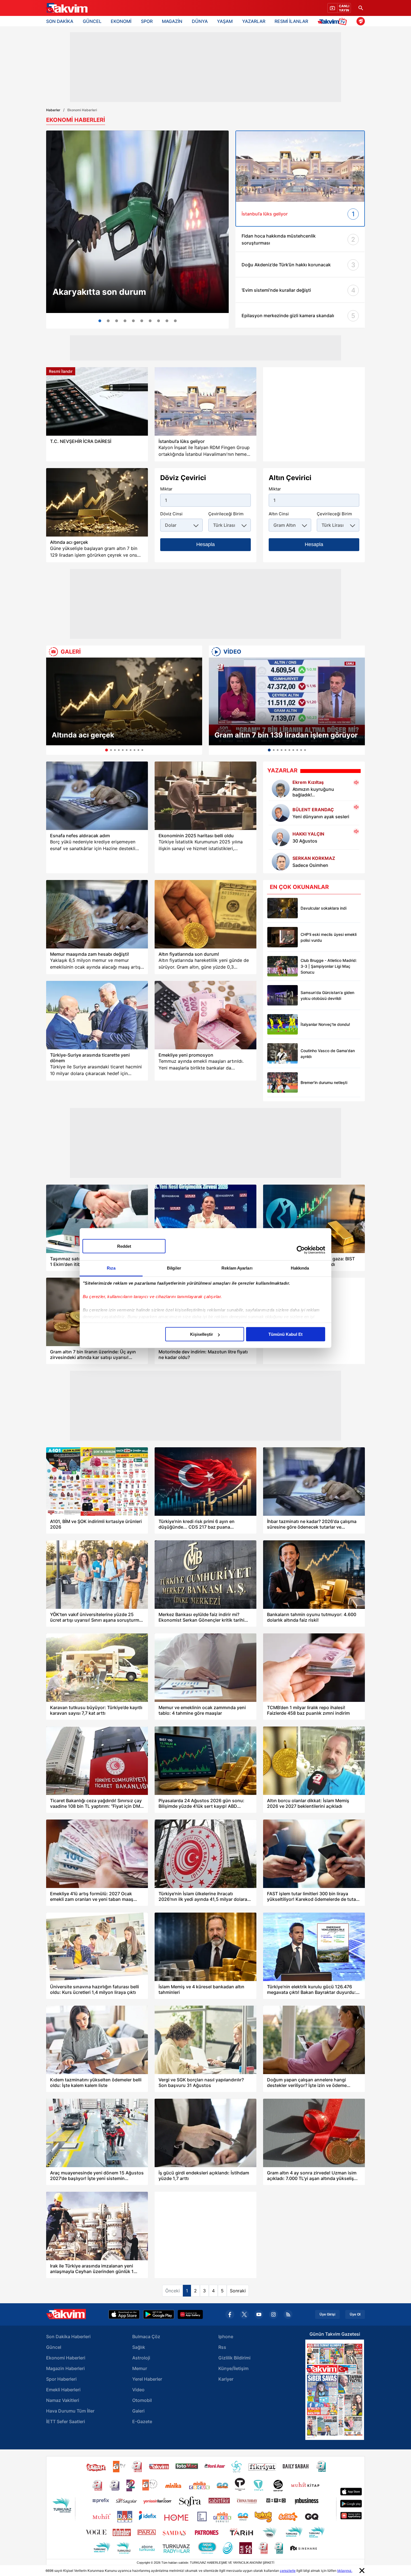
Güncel (54, 2347)
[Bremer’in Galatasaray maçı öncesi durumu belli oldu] (283, 1082)
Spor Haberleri (61, 2379)
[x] (244, 2314)
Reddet (124, 1246)
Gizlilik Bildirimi (234, 2358)
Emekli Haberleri (63, 2390)
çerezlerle (288, 2571)
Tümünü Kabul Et (285, 1334)
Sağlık (139, 2347)
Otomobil (142, 2400)
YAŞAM (225, 21)
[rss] (288, 2314)
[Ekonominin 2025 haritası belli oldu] (206, 796)
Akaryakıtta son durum (99, 292)
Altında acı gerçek (83, 735)
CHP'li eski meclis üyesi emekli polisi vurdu (329, 937)
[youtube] (259, 2314)
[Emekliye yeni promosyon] (206, 1015)
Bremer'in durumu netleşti (324, 1082)
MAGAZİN (172, 21)
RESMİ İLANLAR (291, 21)
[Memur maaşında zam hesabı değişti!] (97, 914)
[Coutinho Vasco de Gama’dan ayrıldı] (283, 1053)
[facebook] (230, 2314)
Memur (140, 2368)
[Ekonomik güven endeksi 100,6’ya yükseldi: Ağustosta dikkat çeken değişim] (159, 321)
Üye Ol (355, 2314)
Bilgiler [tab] (174, 1268)
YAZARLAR (254, 21)
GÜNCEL (92, 21)
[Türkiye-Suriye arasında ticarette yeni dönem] (97, 1015)
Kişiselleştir (202, 1334)
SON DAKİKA (60, 21)
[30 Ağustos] (281, 837)
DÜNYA (200, 21)
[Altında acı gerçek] (124, 701)
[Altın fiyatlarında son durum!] (206, 914)
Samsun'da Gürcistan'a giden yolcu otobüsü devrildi (327, 995)
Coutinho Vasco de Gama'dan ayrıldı (328, 1054)
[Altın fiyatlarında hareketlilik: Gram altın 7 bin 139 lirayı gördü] (167, 321)
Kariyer (226, 2379)
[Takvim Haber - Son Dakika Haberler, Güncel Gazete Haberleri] (67, 8)
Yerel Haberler (147, 2379)
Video (138, 2390)
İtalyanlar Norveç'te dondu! (325, 1024)
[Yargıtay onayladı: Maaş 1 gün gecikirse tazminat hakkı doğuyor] (142, 321)
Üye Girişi (327, 2314)
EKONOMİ (121, 21)
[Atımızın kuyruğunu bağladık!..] (281, 789)
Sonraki (238, 2291)
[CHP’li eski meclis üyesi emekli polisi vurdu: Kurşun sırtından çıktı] (283, 937)
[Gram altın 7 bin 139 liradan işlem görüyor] (287, 701)
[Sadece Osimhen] (281, 862)
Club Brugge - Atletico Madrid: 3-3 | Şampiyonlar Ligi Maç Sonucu (329, 966)
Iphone (226, 2337)
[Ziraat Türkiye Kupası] (361, 21)
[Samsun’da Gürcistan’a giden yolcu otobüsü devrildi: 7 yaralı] (283, 995)
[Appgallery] (190, 2314)
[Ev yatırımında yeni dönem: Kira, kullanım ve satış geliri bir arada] (125, 321)
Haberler (53, 110)
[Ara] (361, 8)
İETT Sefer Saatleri (66, 2421)
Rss (222, 2347)
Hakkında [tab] (300, 1268)
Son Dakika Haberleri (68, 2337)
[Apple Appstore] (124, 2314)
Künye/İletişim (233, 2368)
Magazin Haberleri (65, 2368)
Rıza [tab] (111, 1268)
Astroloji (141, 2358)
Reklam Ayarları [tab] (237, 1268)
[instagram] (273, 2314)
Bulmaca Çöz (146, 2337)
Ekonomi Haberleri (66, 2358)
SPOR (147, 21)
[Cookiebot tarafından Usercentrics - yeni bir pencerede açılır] (301, 1250)
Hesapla (206, 544)
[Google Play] (159, 2314)
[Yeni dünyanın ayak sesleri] (281, 813)
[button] (52, 706)
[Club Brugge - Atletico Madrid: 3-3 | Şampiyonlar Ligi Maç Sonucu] (283, 966)
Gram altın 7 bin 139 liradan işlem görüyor (286, 735)
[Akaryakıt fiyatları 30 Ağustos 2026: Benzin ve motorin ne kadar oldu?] (137, 222)
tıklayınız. (345, 2571)
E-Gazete (142, 2421)
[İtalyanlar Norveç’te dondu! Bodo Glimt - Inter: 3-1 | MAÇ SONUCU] (283, 1024)
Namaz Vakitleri (63, 2400)
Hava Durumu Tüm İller (70, 2411)
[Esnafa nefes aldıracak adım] (97, 796)
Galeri (138, 2411)
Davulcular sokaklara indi (323, 908)
